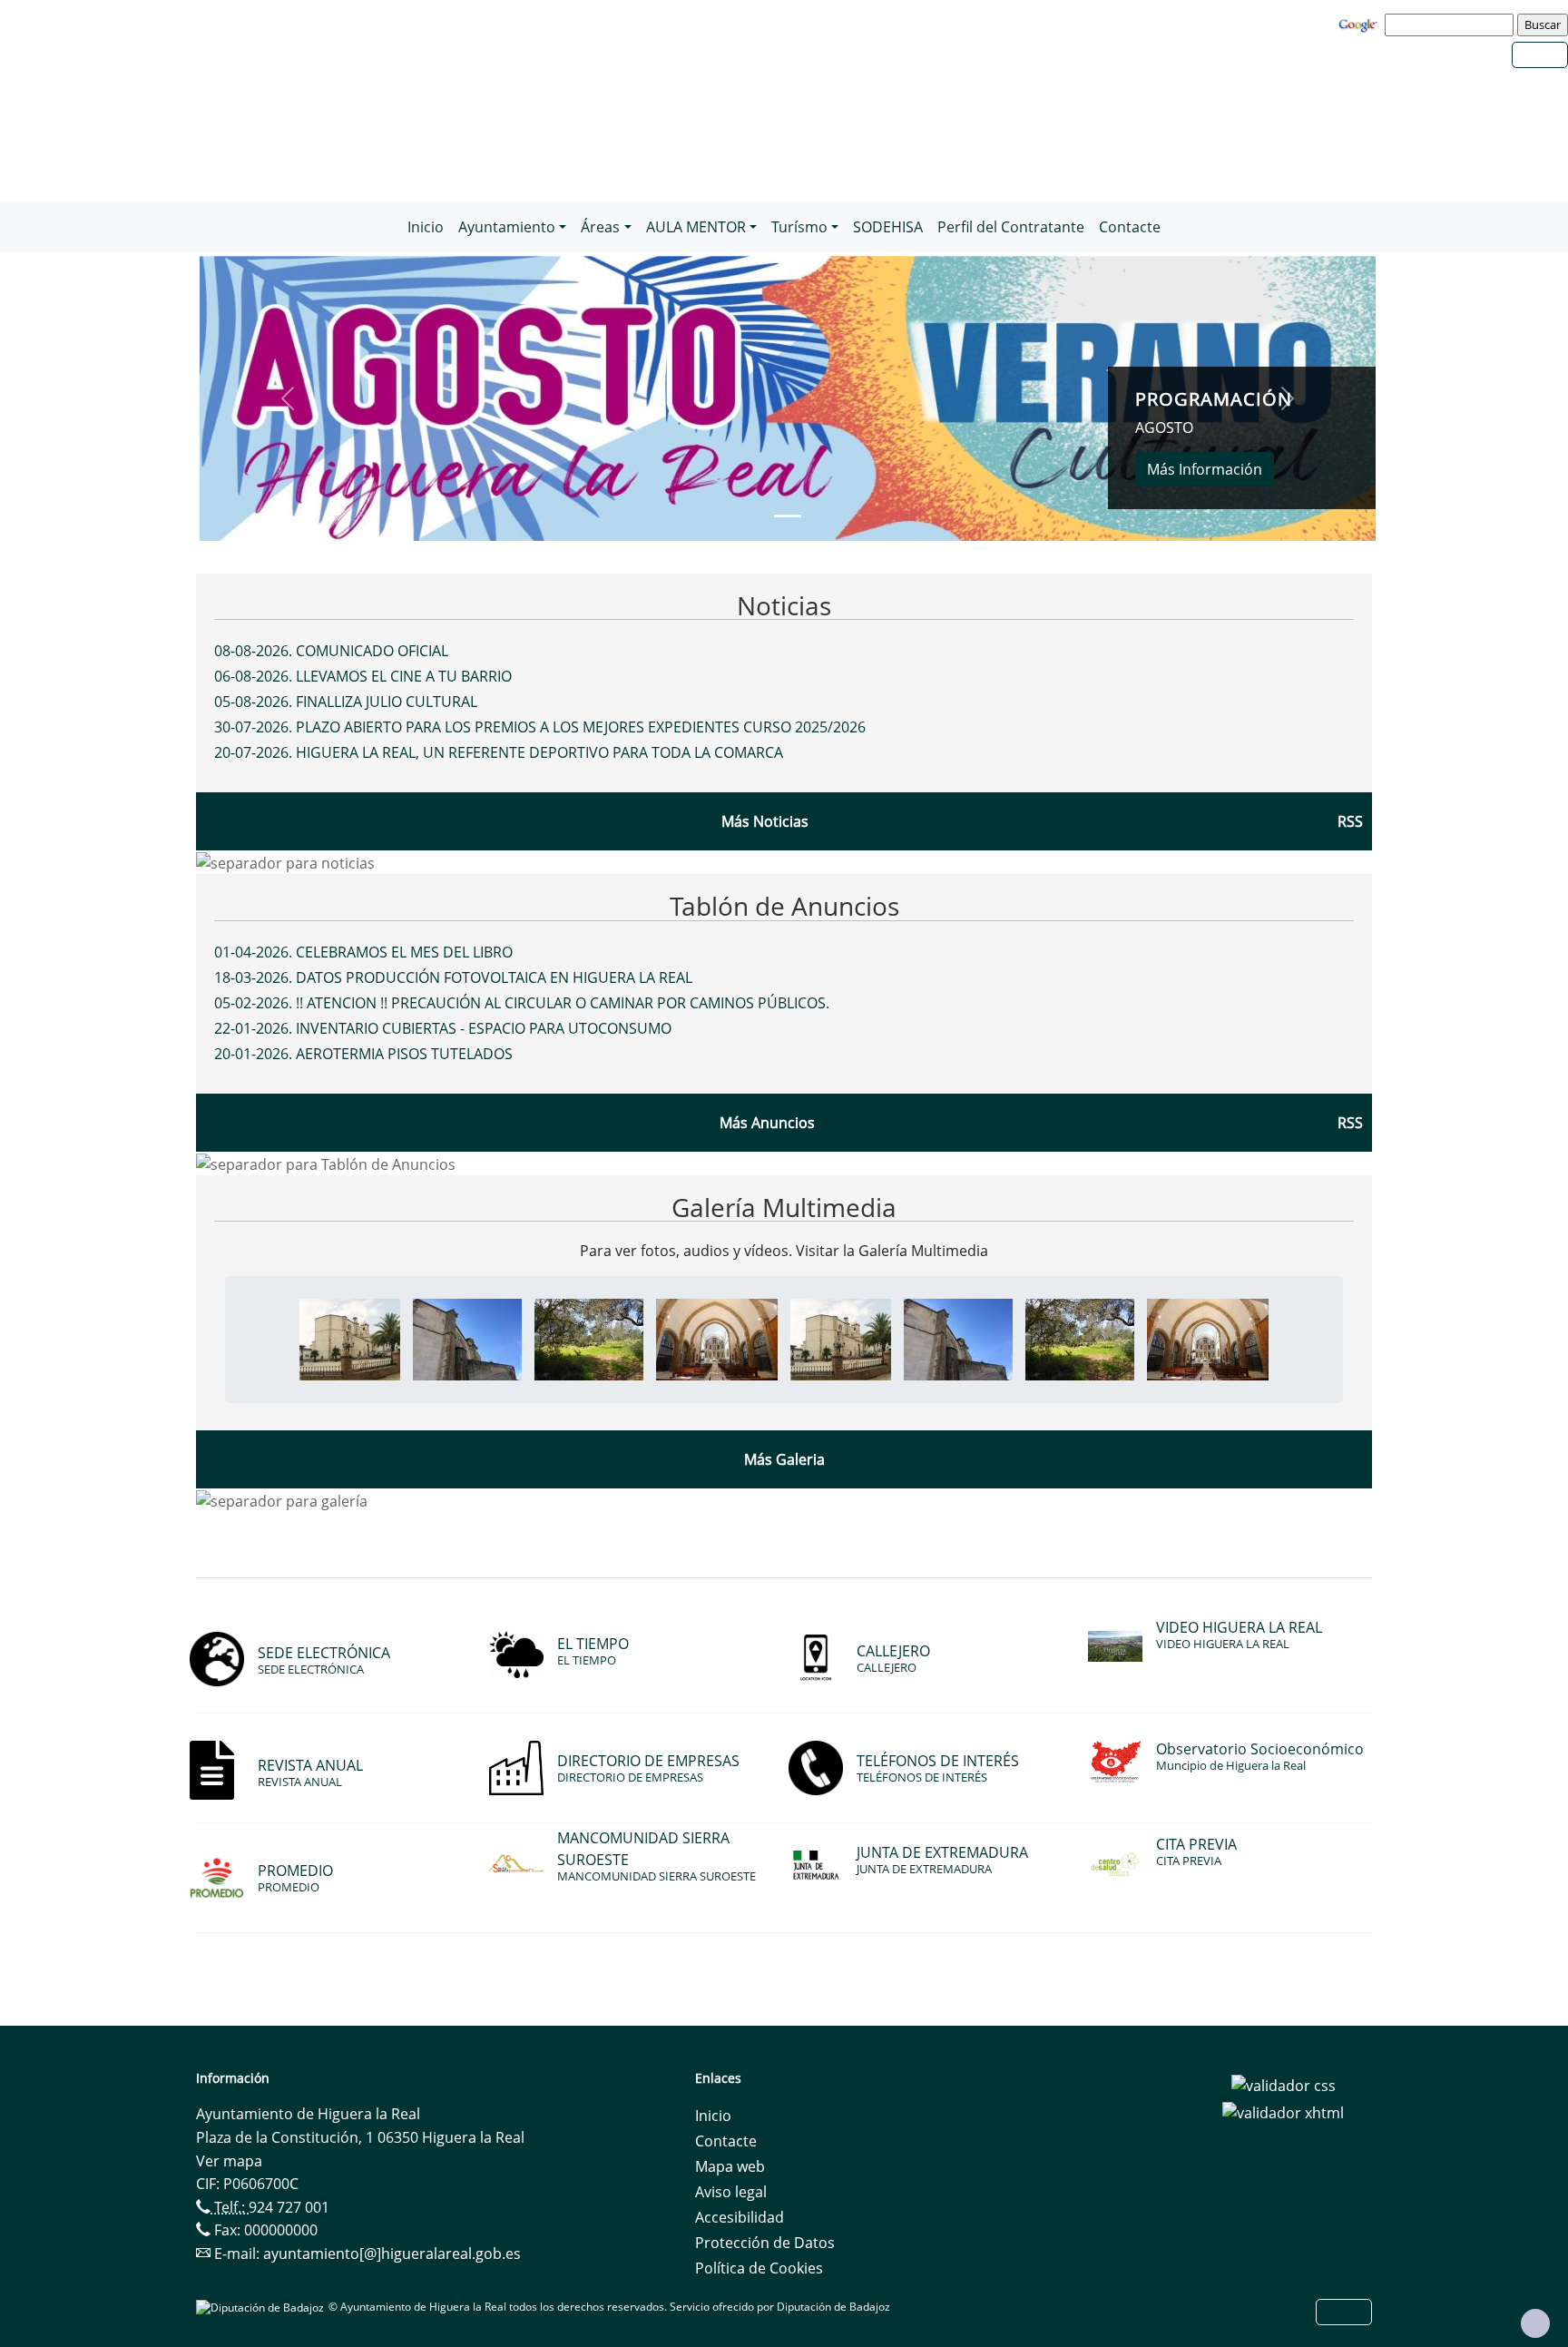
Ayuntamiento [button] (507, 227)
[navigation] (1452, 25)
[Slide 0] (788, 516)
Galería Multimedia (784, 1207)
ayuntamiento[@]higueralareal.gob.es (392, 2254)
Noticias (784, 605)
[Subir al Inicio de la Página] (1535, 2323)
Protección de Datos (765, 2243)
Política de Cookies (759, 2268)
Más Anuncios (767, 1123)
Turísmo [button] (799, 227)
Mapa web (730, 2166)
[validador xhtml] (1283, 2111)
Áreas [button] (600, 227)
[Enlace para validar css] (1284, 2084)
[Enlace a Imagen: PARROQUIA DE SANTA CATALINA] (467, 1339)
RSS (1350, 1123)
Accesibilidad (740, 2217)
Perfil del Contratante (1011, 227)
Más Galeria (784, 1459)
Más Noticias (765, 821)
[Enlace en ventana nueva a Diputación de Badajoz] (262, 2307)
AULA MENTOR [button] (696, 227)
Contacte (1130, 227)
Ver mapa (229, 2161)
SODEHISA (888, 227)
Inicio (426, 227)
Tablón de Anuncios (784, 906)
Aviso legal (731, 2192)
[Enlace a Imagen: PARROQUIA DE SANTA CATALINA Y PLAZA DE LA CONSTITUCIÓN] (350, 1339)
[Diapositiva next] (1288, 398)
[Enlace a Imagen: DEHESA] (589, 1339)
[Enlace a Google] (1360, 24)
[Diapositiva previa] (288, 398)
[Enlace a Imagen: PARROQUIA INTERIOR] (717, 1339)
